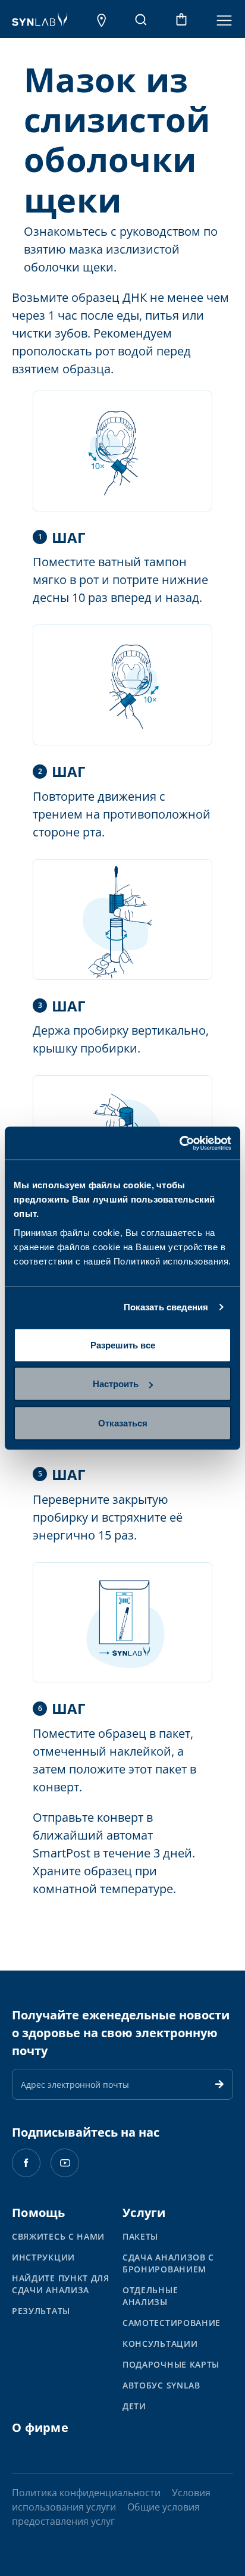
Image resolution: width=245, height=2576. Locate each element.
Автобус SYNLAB (161, 2385)
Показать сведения (166, 1307)
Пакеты (140, 2236)
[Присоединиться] (219, 2084)
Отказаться (123, 1423)
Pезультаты (41, 2311)
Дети (134, 2406)
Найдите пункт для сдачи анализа (61, 2284)
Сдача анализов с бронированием (168, 2263)
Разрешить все (123, 1345)
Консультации (160, 2344)
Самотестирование (172, 2323)
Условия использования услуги (111, 2500)
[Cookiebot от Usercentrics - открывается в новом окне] (179, 1143)
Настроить (116, 1384)
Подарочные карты (171, 2364)
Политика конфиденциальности (86, 2493)
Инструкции (43, 2257)
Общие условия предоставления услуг (106, 2514)
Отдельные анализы (150, 2296)
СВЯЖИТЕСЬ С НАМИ (58, 2236)
